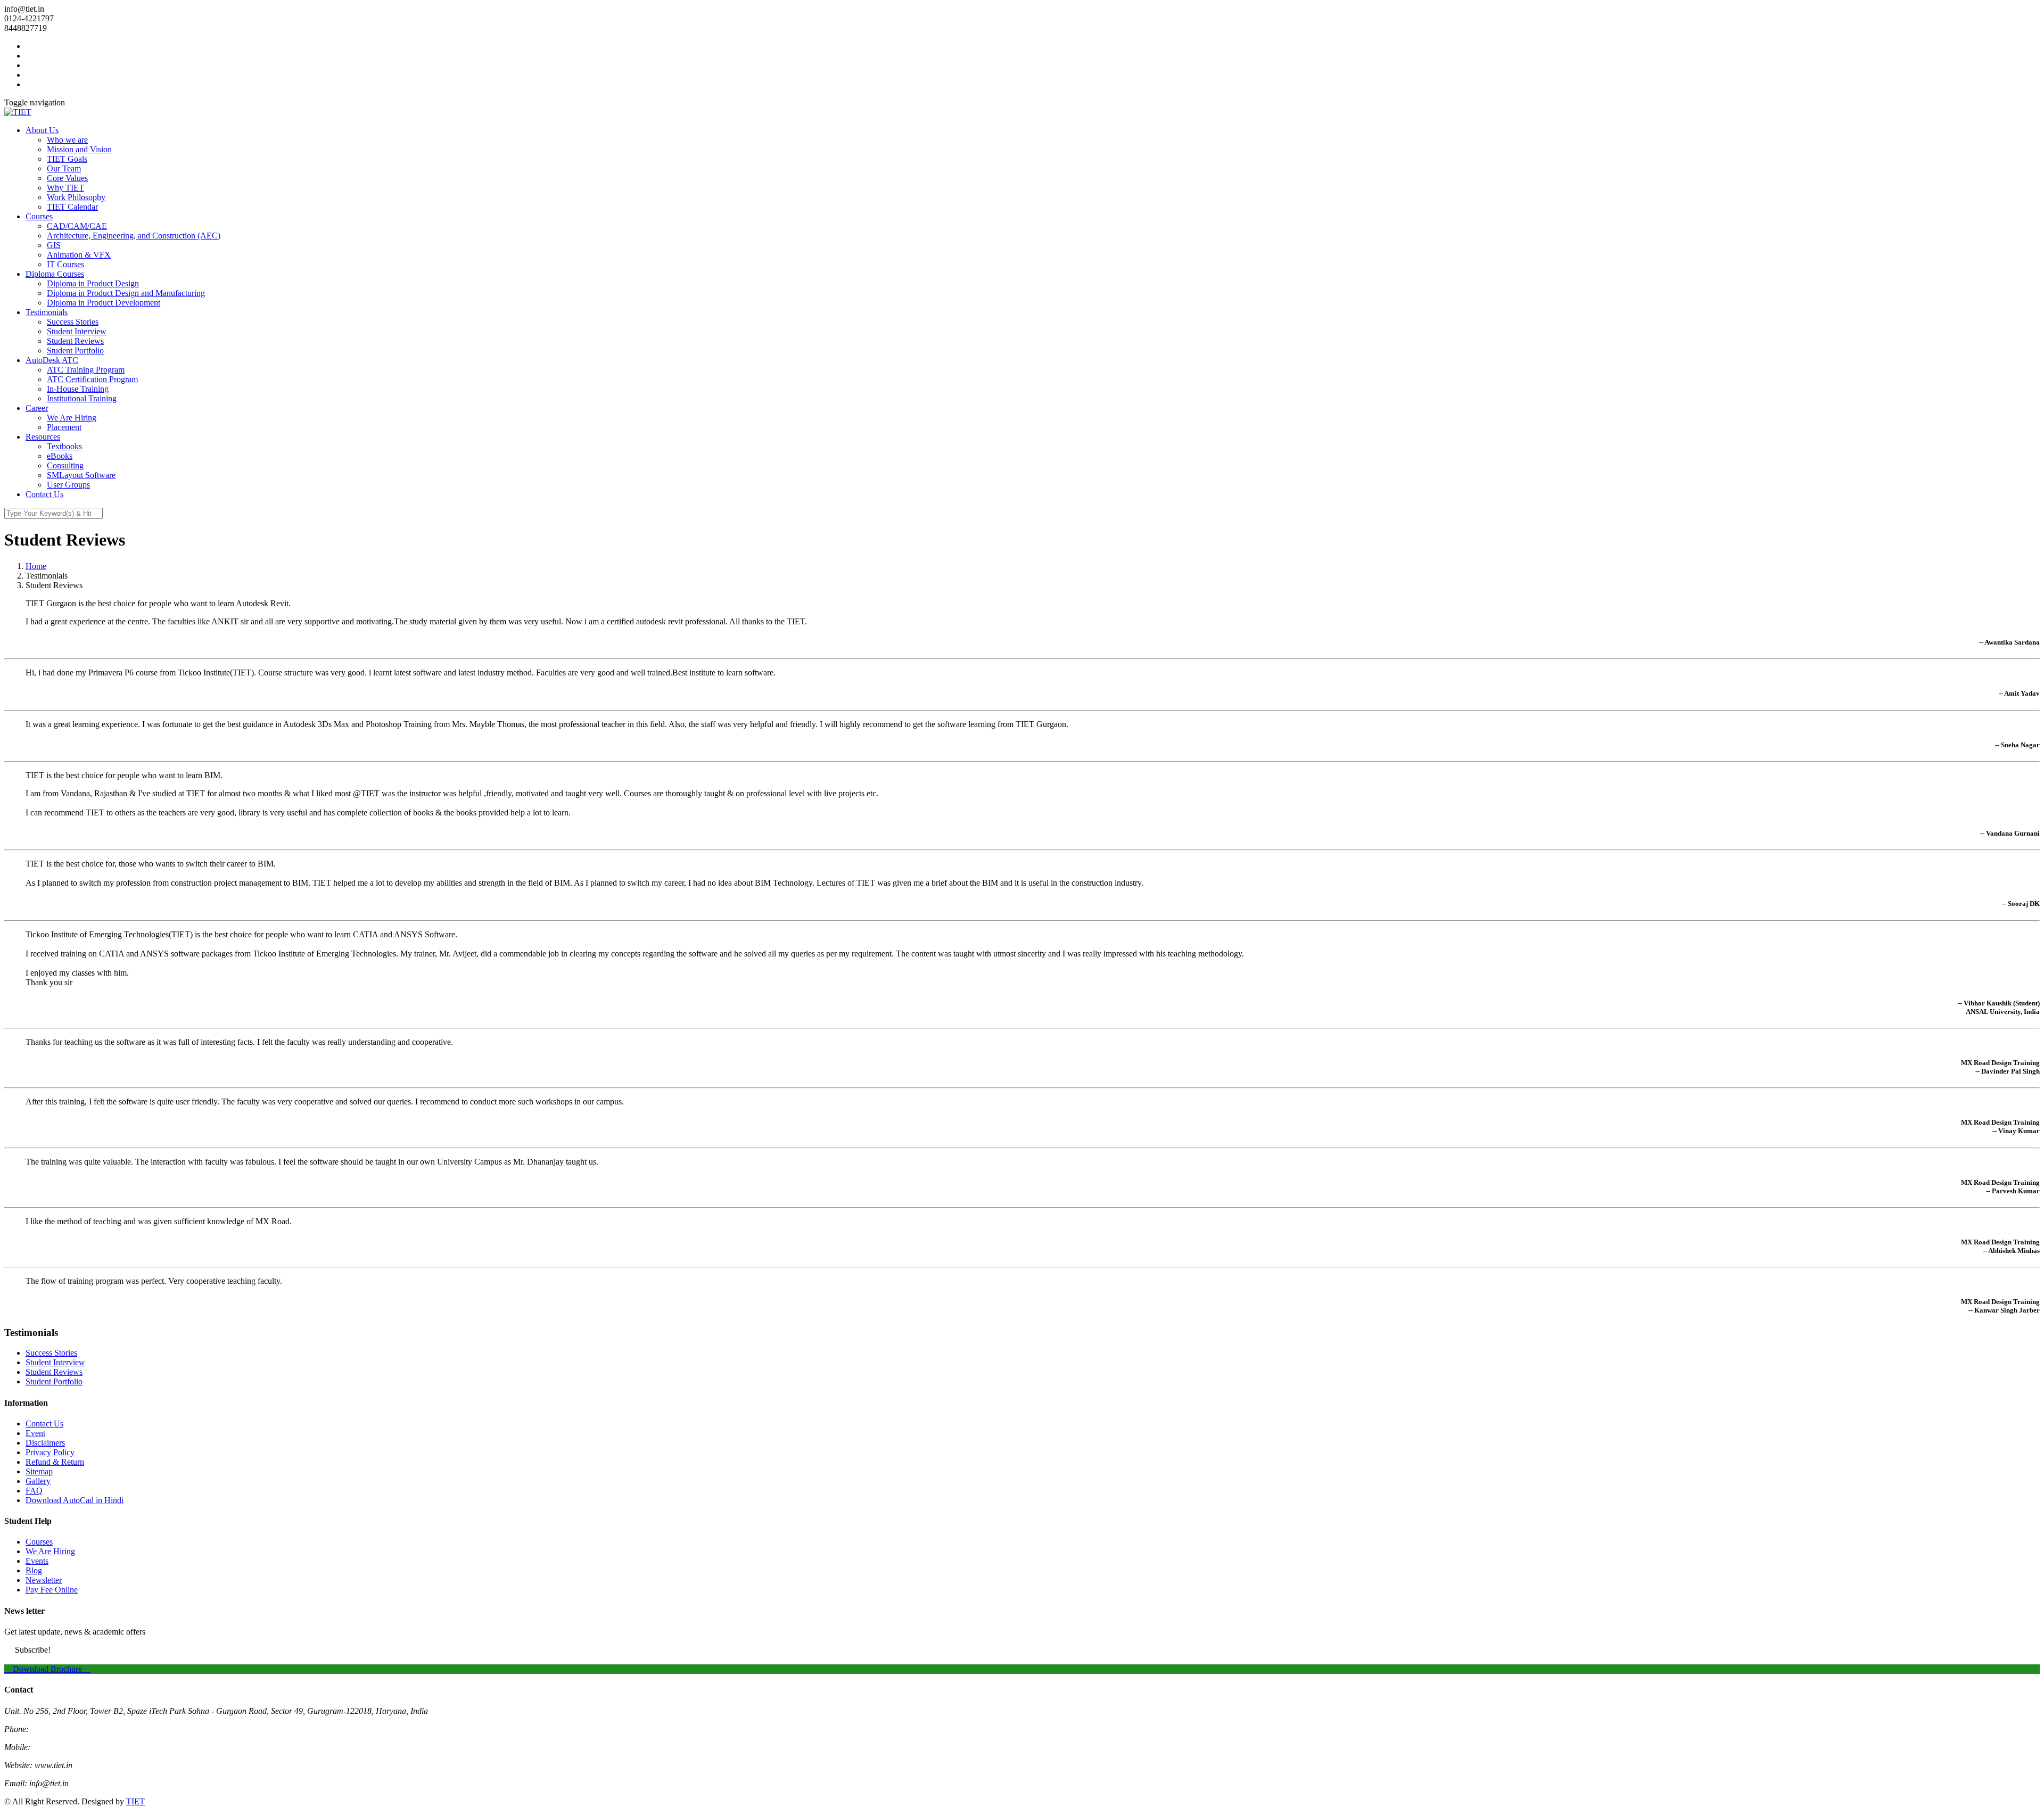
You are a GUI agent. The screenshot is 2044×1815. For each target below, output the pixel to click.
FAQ (34, 1491)
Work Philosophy (76, 197)
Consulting (65, 465)
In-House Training (78, 389)
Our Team (64, 168)
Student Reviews (75, 341)
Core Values (67, 178)
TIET (135, 1801)
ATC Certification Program (92, 379)
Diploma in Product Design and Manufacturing (126, 293)
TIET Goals (67, 159)
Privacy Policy (50, 1452)
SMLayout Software (81, 475)
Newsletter (44, 1580)
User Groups (68, 485)
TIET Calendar (72, 207)
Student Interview (77, 331)
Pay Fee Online (52, 1590)
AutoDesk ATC (52, 360)
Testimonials (47, 312)
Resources (43, 437)
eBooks (60, 456)
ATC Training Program (86, 370)
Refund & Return (55, 1462)
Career (37, 408)
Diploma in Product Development (104, 303)
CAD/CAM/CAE (77, 226)
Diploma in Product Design (93, 283)
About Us (42, 130)
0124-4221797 (56, 1729)
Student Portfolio (75, 350)
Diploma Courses (55, 274)
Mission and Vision (79, 149)
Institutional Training (82, 398)
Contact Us (44, 494)
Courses (39, 216)
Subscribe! (33, 1650)
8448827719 (54, 1747)
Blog (34, 1570)
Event (35, 1433)
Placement (64, 427)
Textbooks (64, 446)
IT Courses (65, 264)
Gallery (38, 1481)
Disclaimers (45, 1443)
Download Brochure (47, 1669)
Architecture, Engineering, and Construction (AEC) (134, 236)
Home (36, 566)
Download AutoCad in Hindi (75, 1500)
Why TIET (65, 188)
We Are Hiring (72, 418)
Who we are (67, 140)
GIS (54, 245)
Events (37, 1561)
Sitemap (39, 1471)
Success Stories (73, 322)
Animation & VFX (79, 255)
